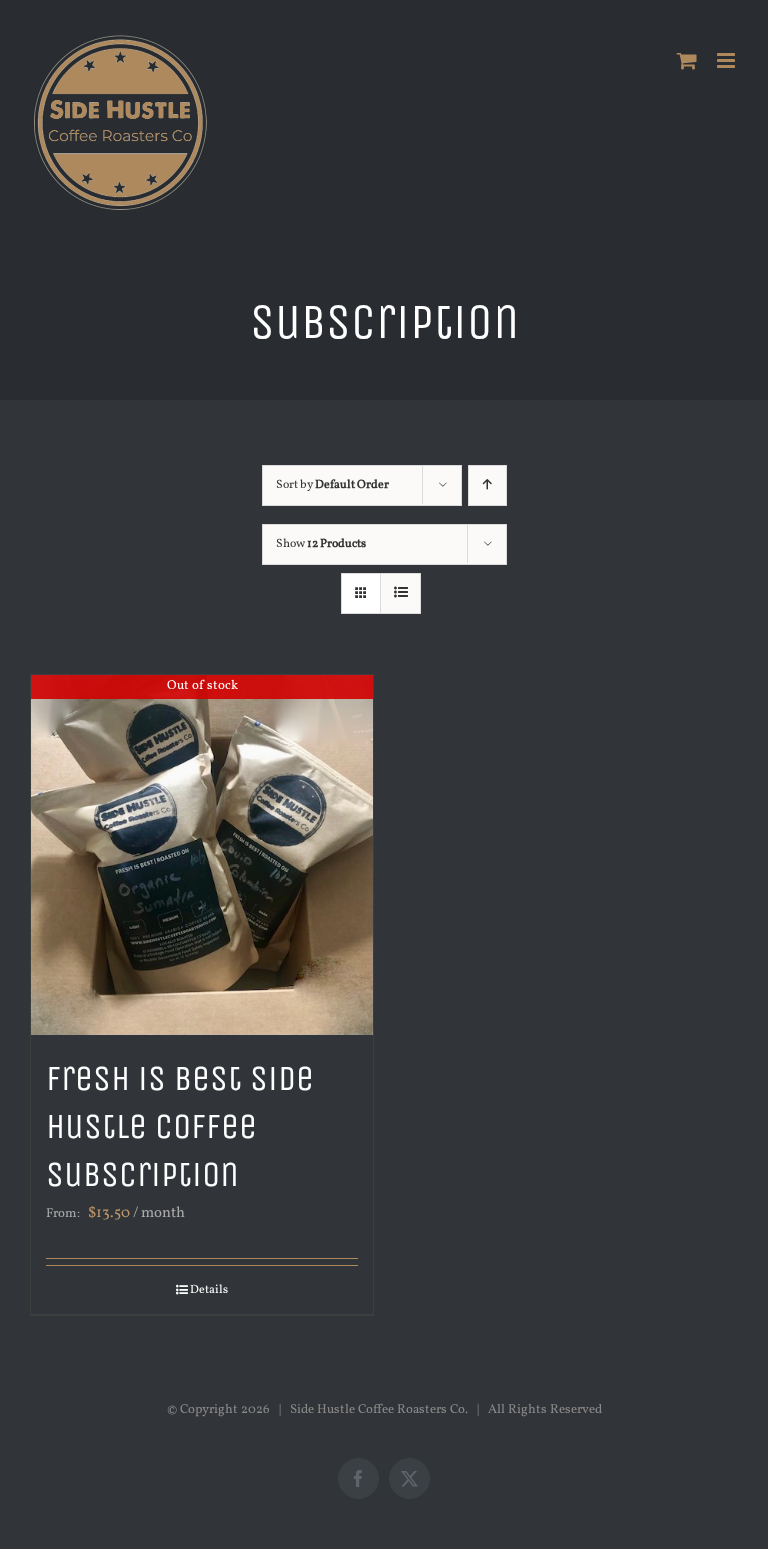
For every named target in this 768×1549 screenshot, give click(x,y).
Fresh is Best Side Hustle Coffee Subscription (180, 1126)
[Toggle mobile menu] (727, 60)
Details (209, 1290)
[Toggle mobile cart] (687, 60)
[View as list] (400, 593)
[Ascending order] (487, 485)
